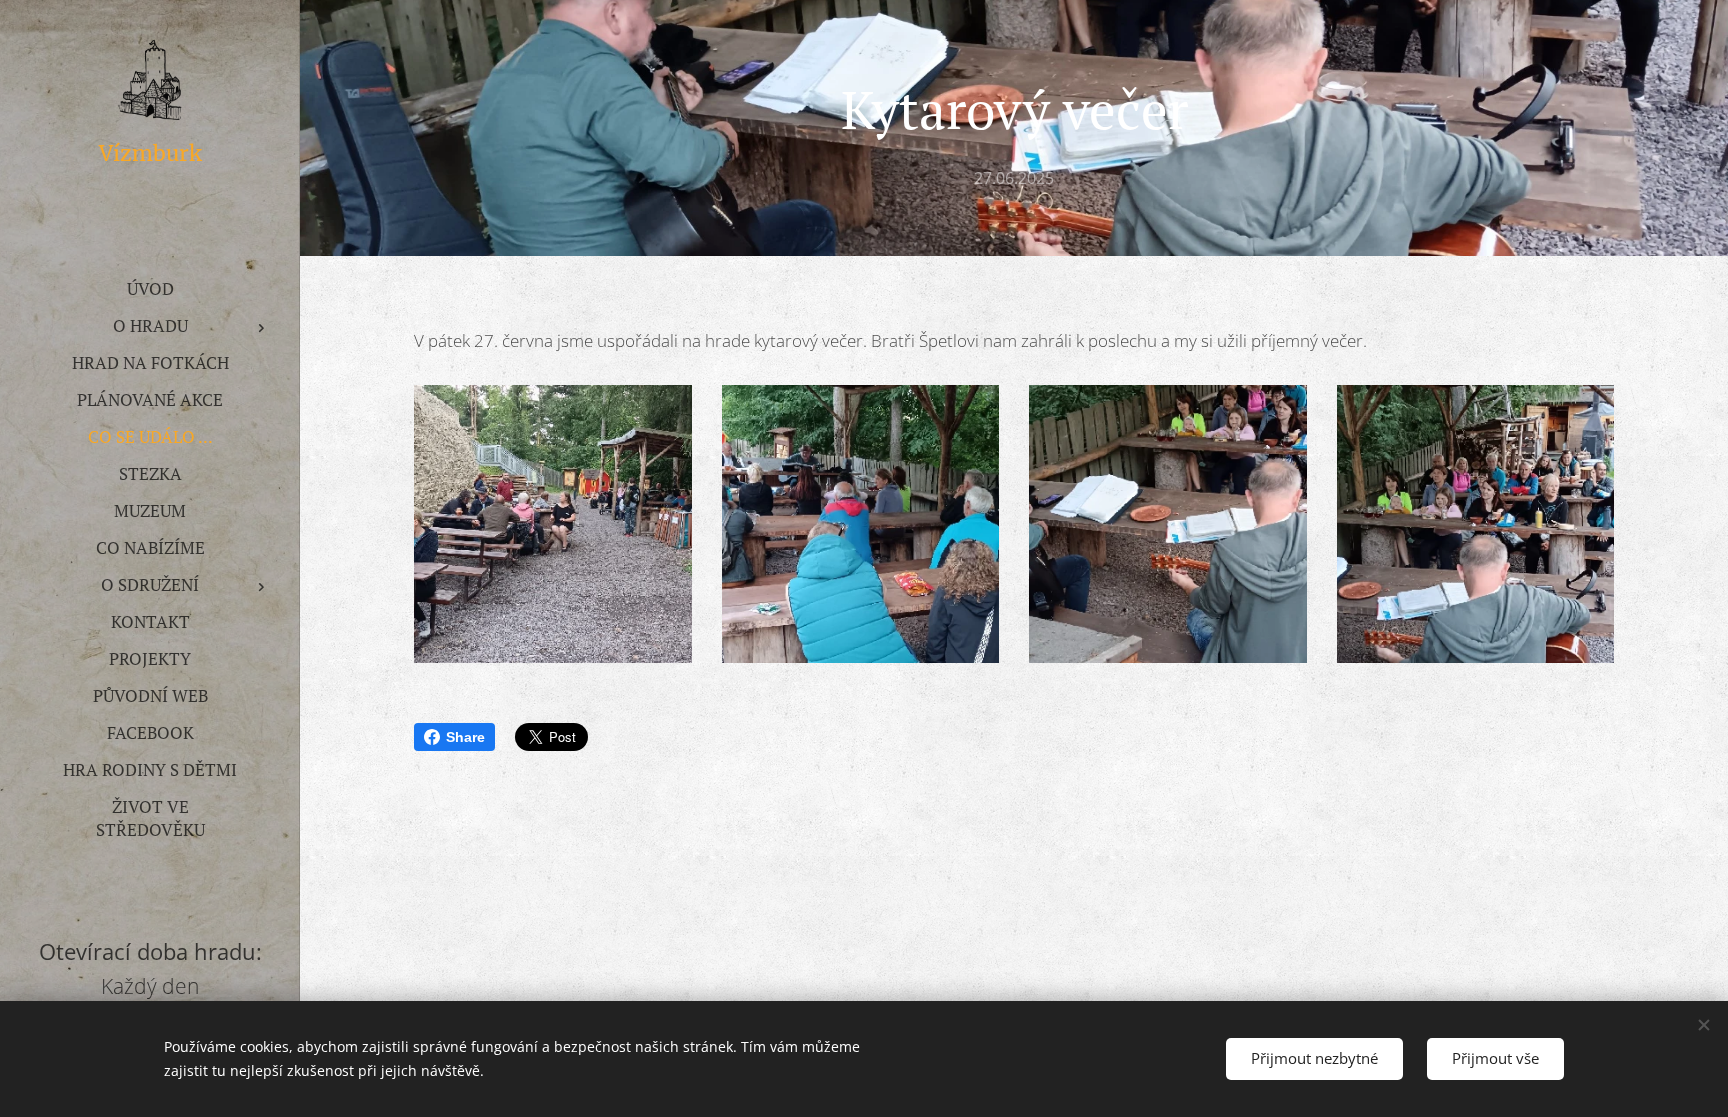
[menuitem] (150, 288)
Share (465, 737)
